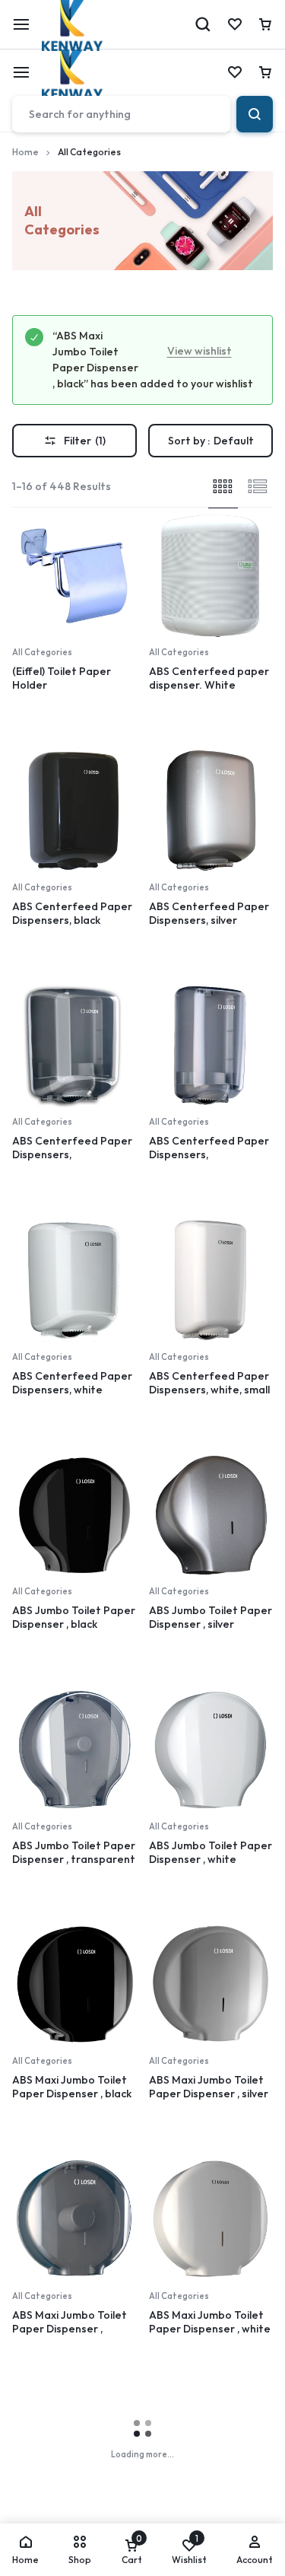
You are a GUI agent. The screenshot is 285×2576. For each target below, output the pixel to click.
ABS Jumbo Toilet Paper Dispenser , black (74, 1617)
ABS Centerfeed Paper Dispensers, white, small (209, 1383)
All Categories (42, 652)
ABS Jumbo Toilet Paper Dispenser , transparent (74, 1852)
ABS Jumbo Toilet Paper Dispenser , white (211, 1852)
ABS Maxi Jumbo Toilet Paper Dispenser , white (210, 2322)
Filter (85, 441)
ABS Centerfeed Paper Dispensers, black (72, 913)
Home (25, 152)
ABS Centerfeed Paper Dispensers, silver (209, 913)
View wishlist (199, 351)
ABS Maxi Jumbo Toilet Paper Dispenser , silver (209, 2087)
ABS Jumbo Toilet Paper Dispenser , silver (211, 1617)
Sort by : (211, 441)
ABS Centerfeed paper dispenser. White (209, 678)
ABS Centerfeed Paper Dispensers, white (72, 1383)
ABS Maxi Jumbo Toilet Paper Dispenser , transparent (70, 2329)
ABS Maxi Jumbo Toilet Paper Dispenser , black (72, 2087)
